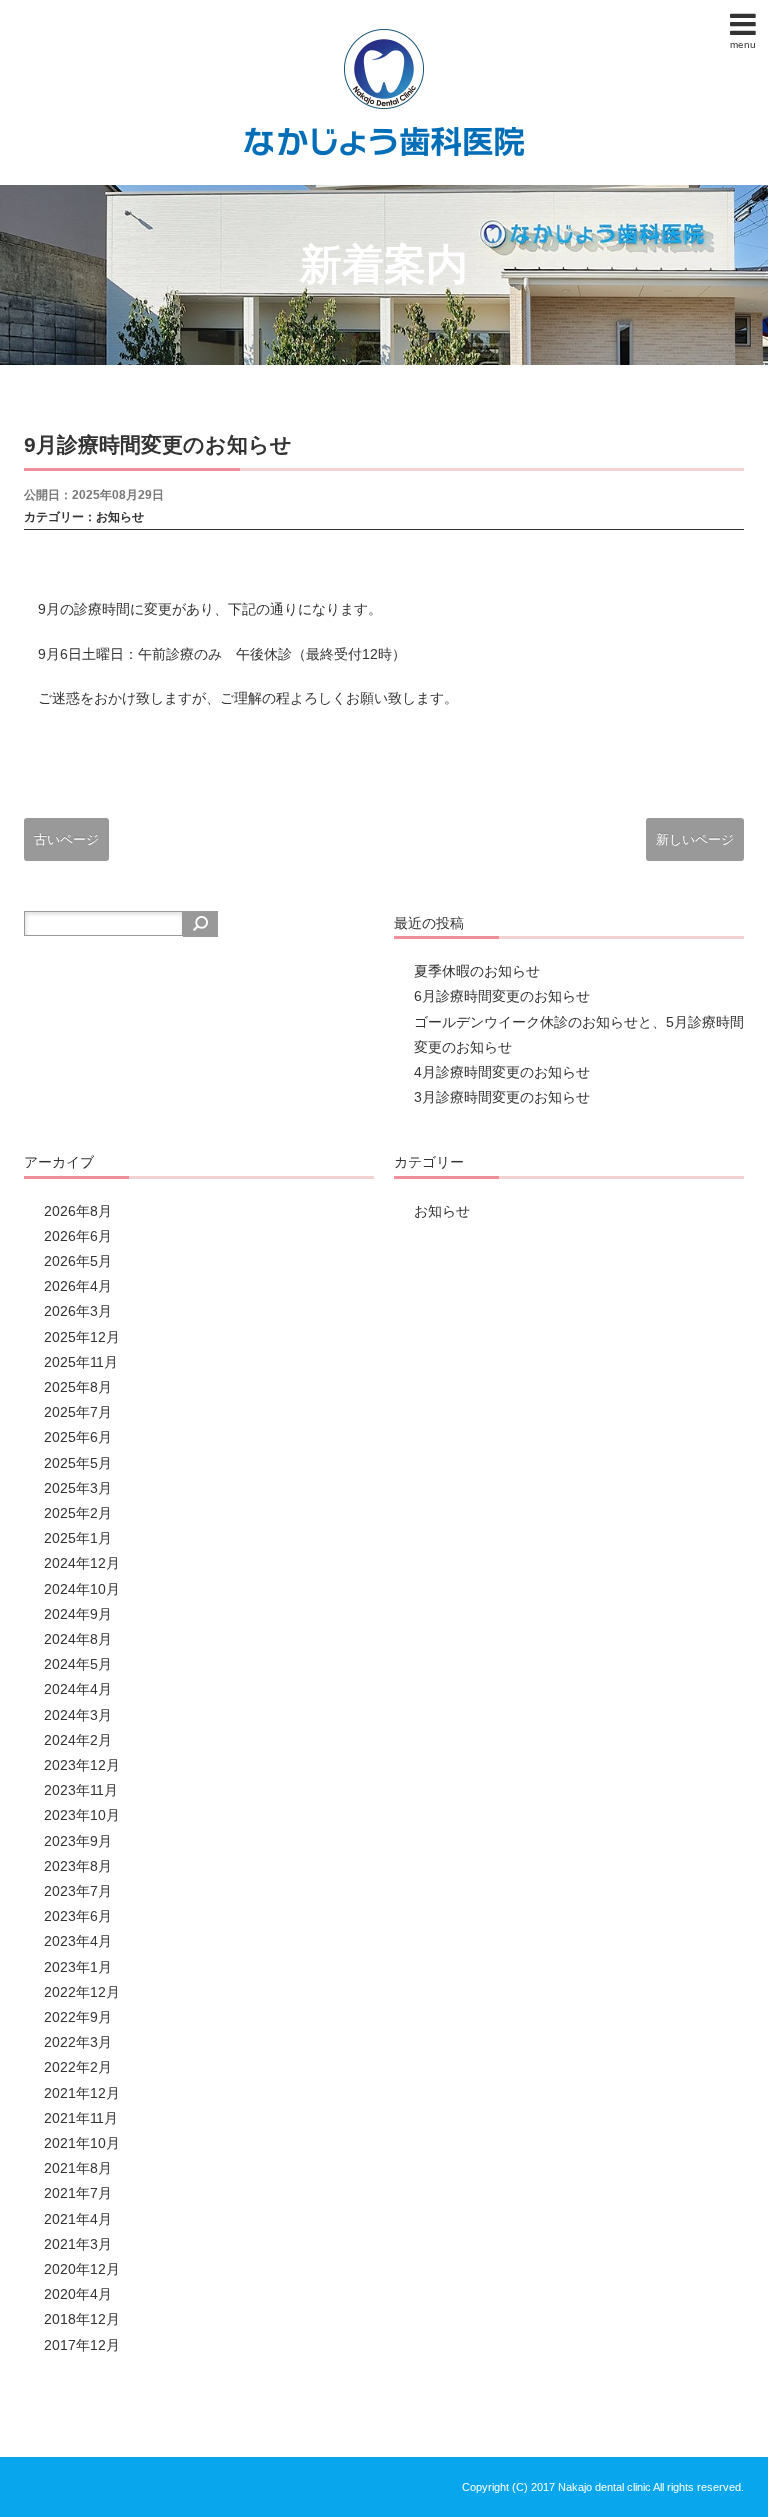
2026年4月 (78, 1286)
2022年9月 (78, 2017)
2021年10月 (82, 2143)
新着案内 (384, 264)
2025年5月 (78, 1463)
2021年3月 (78, 2244)
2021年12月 (82, 2093)
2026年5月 (78, 1261)
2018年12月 (82, 2319)
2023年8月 (78, 1866)
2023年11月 (81, 1790)
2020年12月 (82, 2269)
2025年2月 (78, 1513)
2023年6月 (78, 1916)
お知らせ (120, 517)
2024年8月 (78, 1639)
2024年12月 (82, 1563)
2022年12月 (82, 1992)
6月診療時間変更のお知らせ (502, 996)
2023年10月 (82, 1815)
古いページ (66, 839)
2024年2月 (78, 1740)
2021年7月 (78, 2193)
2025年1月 (78, 1538)
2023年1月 (78, 1967)
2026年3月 (78, 1311)
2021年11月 (81, 2118)
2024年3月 (78, 1715)
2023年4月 (78, 1941)
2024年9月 (78, 1614)
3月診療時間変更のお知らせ (502, 1097)
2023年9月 (78, 1841)
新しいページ (695, 839)
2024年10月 (82, 1589)
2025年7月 (78, 1412)
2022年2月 (78, 2067)
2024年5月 (78, 1664)
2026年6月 (78, 1236)
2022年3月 (78, 2042)
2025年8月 (78, 1387)
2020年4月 (78, 2294)
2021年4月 (78, 2219)
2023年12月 (82, 1765)
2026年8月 (78, 1211)
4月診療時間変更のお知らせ (502, 1072)
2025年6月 (78, 1437)
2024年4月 (78, 1689)
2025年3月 (78, 1488)
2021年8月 (78, 2168)
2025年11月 (81, 1362)
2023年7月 (78, 1891)
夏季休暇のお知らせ (477, 971)
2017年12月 (82, 2345)
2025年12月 (82, 1337)
